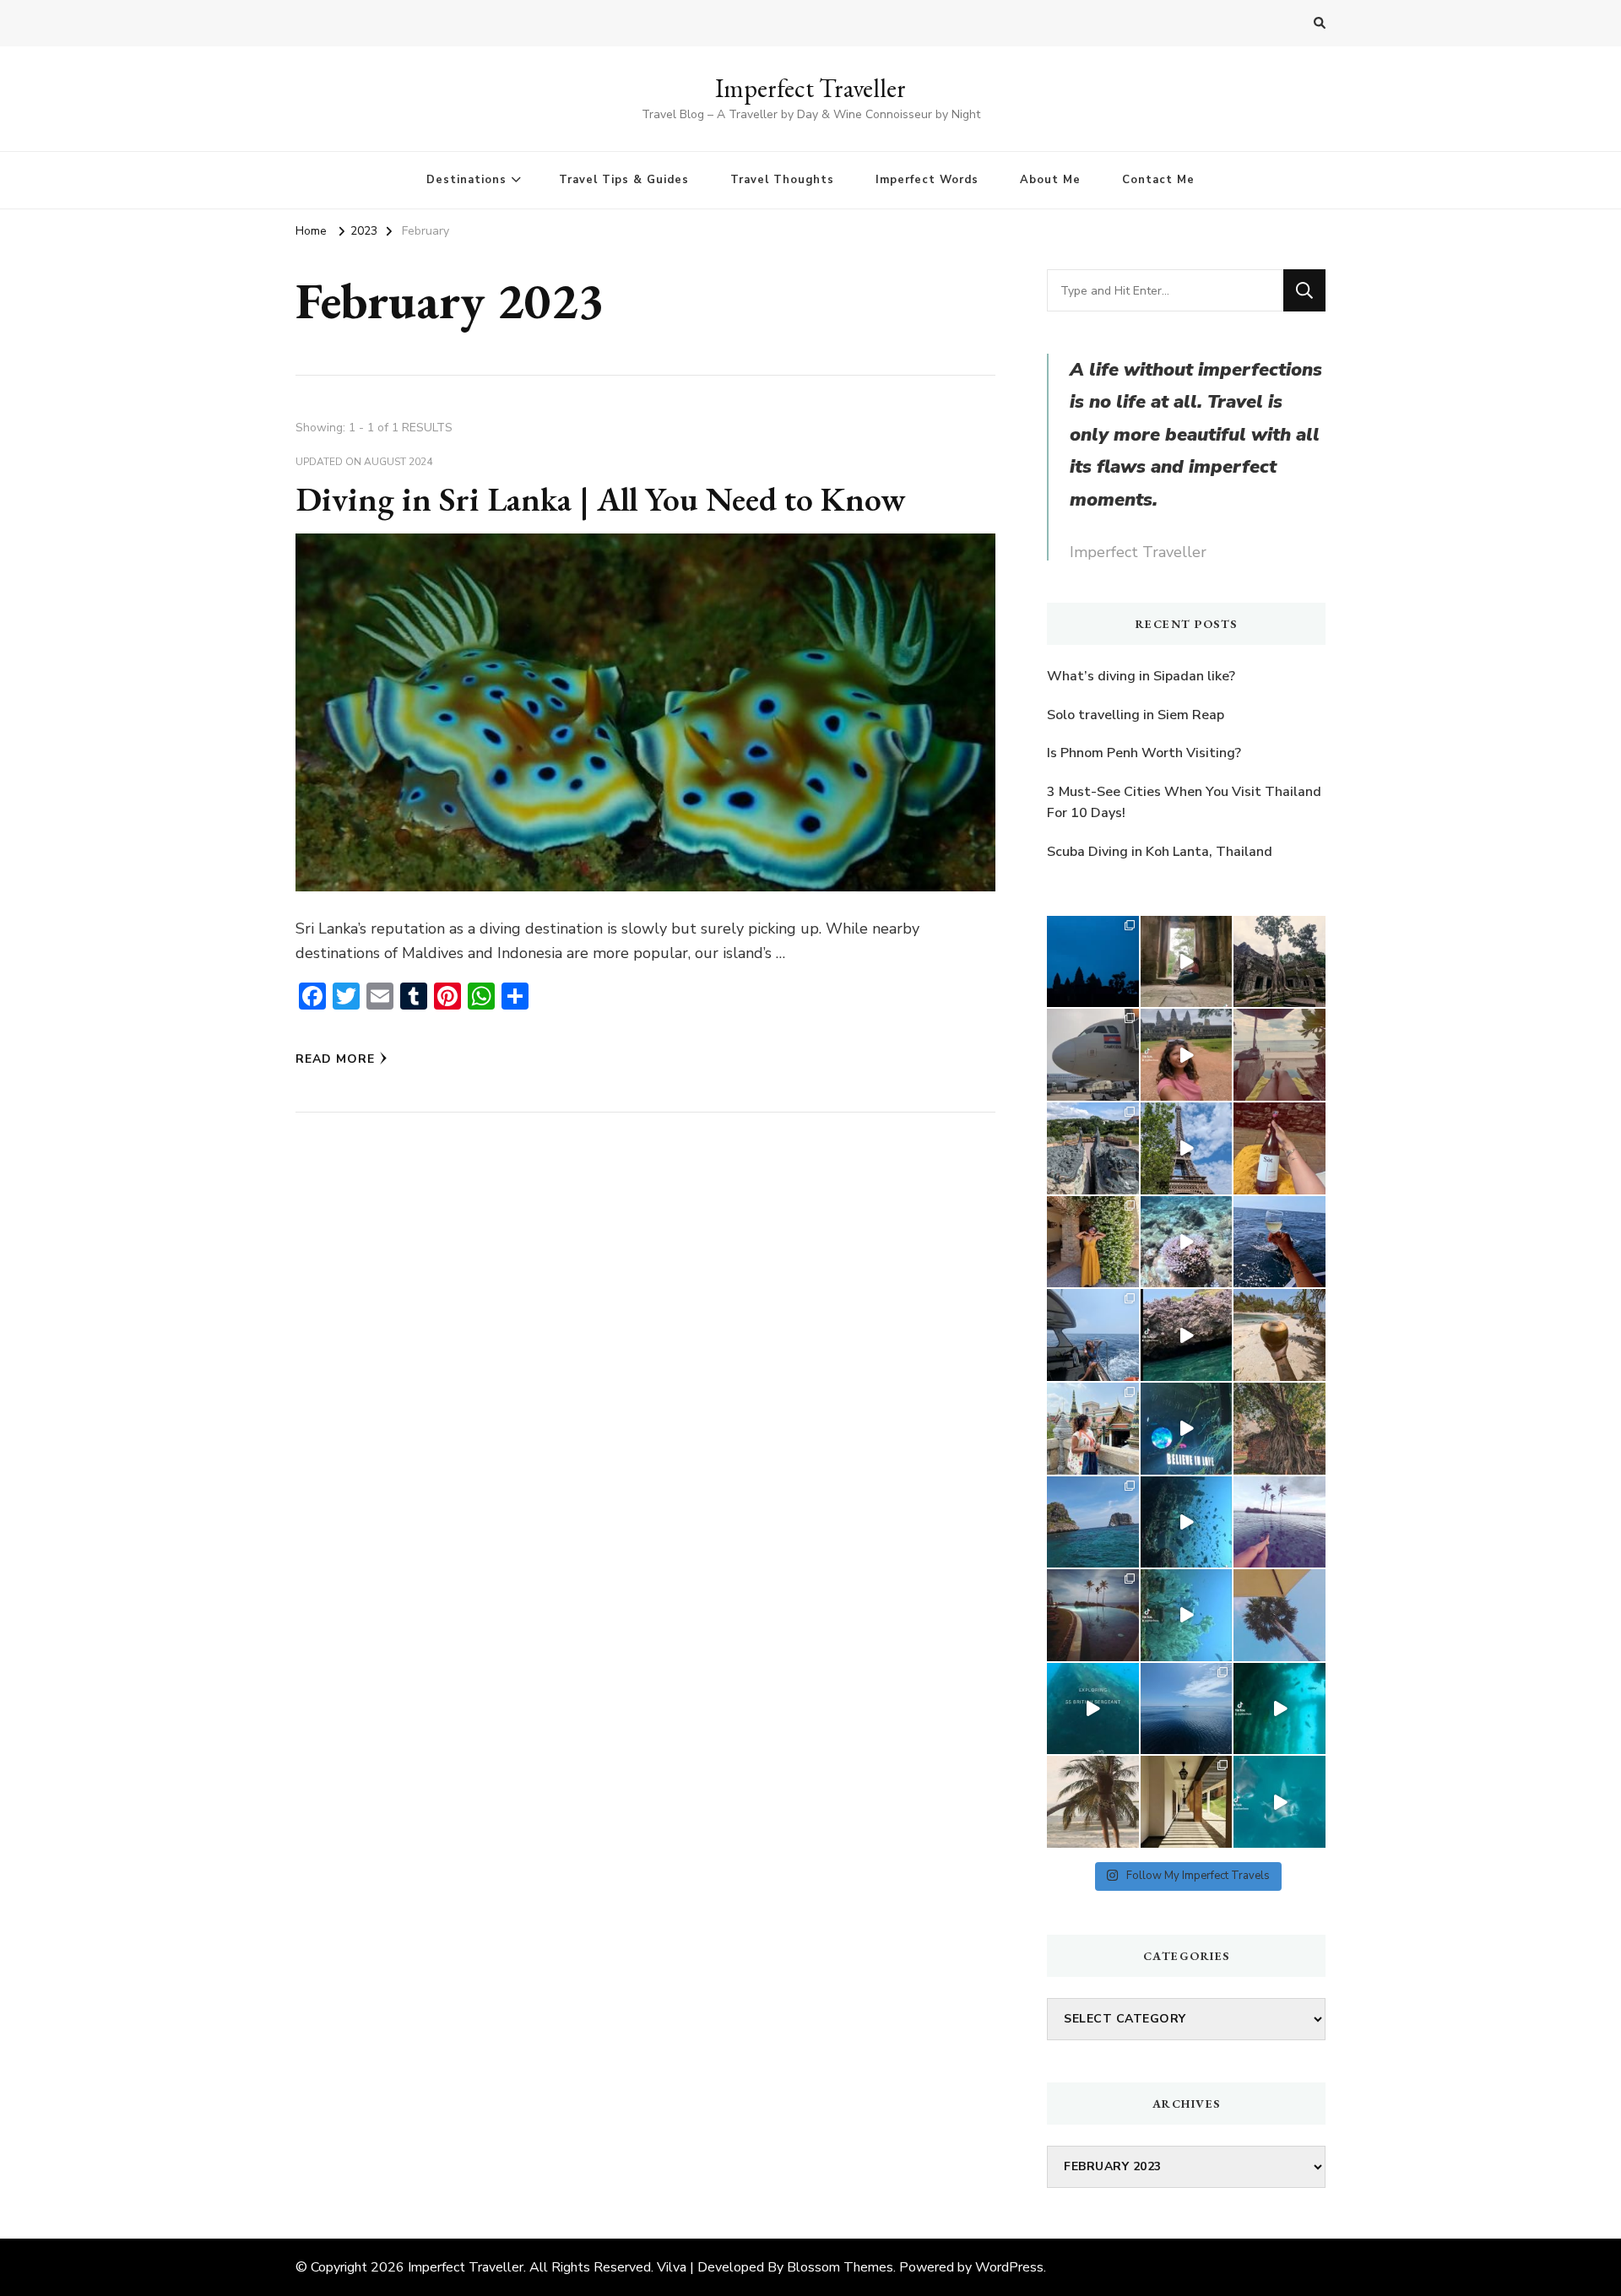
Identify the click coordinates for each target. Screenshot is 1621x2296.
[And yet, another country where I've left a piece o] (1187, 1429)
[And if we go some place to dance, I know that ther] (1187, 1802)
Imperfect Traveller (810, 88)
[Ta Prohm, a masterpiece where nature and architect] (1279, 962)
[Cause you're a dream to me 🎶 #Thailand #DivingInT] (1187, 1335)
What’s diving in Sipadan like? (1141, 676)
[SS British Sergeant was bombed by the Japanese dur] (1279, 1709)
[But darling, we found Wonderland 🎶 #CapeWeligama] (1279, 1522)
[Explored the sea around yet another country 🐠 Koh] (1093, 1522)
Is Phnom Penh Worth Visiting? (1144, 753)
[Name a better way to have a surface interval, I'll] (1279, 1335)
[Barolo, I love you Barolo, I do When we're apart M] (1279, 1148)
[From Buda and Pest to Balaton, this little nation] (1093, 1148)
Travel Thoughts (782, 180)
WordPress (1009, 2267)
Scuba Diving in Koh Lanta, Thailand (1160, 852)
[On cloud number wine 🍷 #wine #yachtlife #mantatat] (1279, 1242)
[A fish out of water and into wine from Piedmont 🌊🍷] (1093, 1242)
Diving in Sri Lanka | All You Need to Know (601, 499)
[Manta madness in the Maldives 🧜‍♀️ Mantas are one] (1279, 1802)
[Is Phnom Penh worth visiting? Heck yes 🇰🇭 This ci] (1093, 1055)
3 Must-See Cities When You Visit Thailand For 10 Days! (1184, 803)
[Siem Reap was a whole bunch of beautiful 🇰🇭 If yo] (1093, 962)
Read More (335, 1059)
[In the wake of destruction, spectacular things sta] (1093, 1709)
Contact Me (1158, 180)
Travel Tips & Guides (624, 180)
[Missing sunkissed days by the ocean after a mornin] (1279, 1615)
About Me (1050, 180)
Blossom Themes (840, 2267)
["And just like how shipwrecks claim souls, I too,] (1187, 1709)
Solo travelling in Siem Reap (1136, 715)
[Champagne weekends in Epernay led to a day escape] (1187, 1148)
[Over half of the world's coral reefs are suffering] (1187, 1242)
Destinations (466, 180)
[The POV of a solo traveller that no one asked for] (1187, 962)
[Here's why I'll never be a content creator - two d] (1187, 1055)
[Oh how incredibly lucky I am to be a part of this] (1187, 1522)
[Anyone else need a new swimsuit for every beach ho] (1093, 1802)
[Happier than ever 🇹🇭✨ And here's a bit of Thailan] (1093, 1429)
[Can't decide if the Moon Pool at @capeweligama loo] (1093, 1615)
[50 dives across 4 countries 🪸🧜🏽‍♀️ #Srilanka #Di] (1093, 1335)
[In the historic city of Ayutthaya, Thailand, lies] (1279, 1429)
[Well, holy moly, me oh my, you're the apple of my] (1187, 1615)
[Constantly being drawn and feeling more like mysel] (1279, 1055)
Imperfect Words (927, 180)
